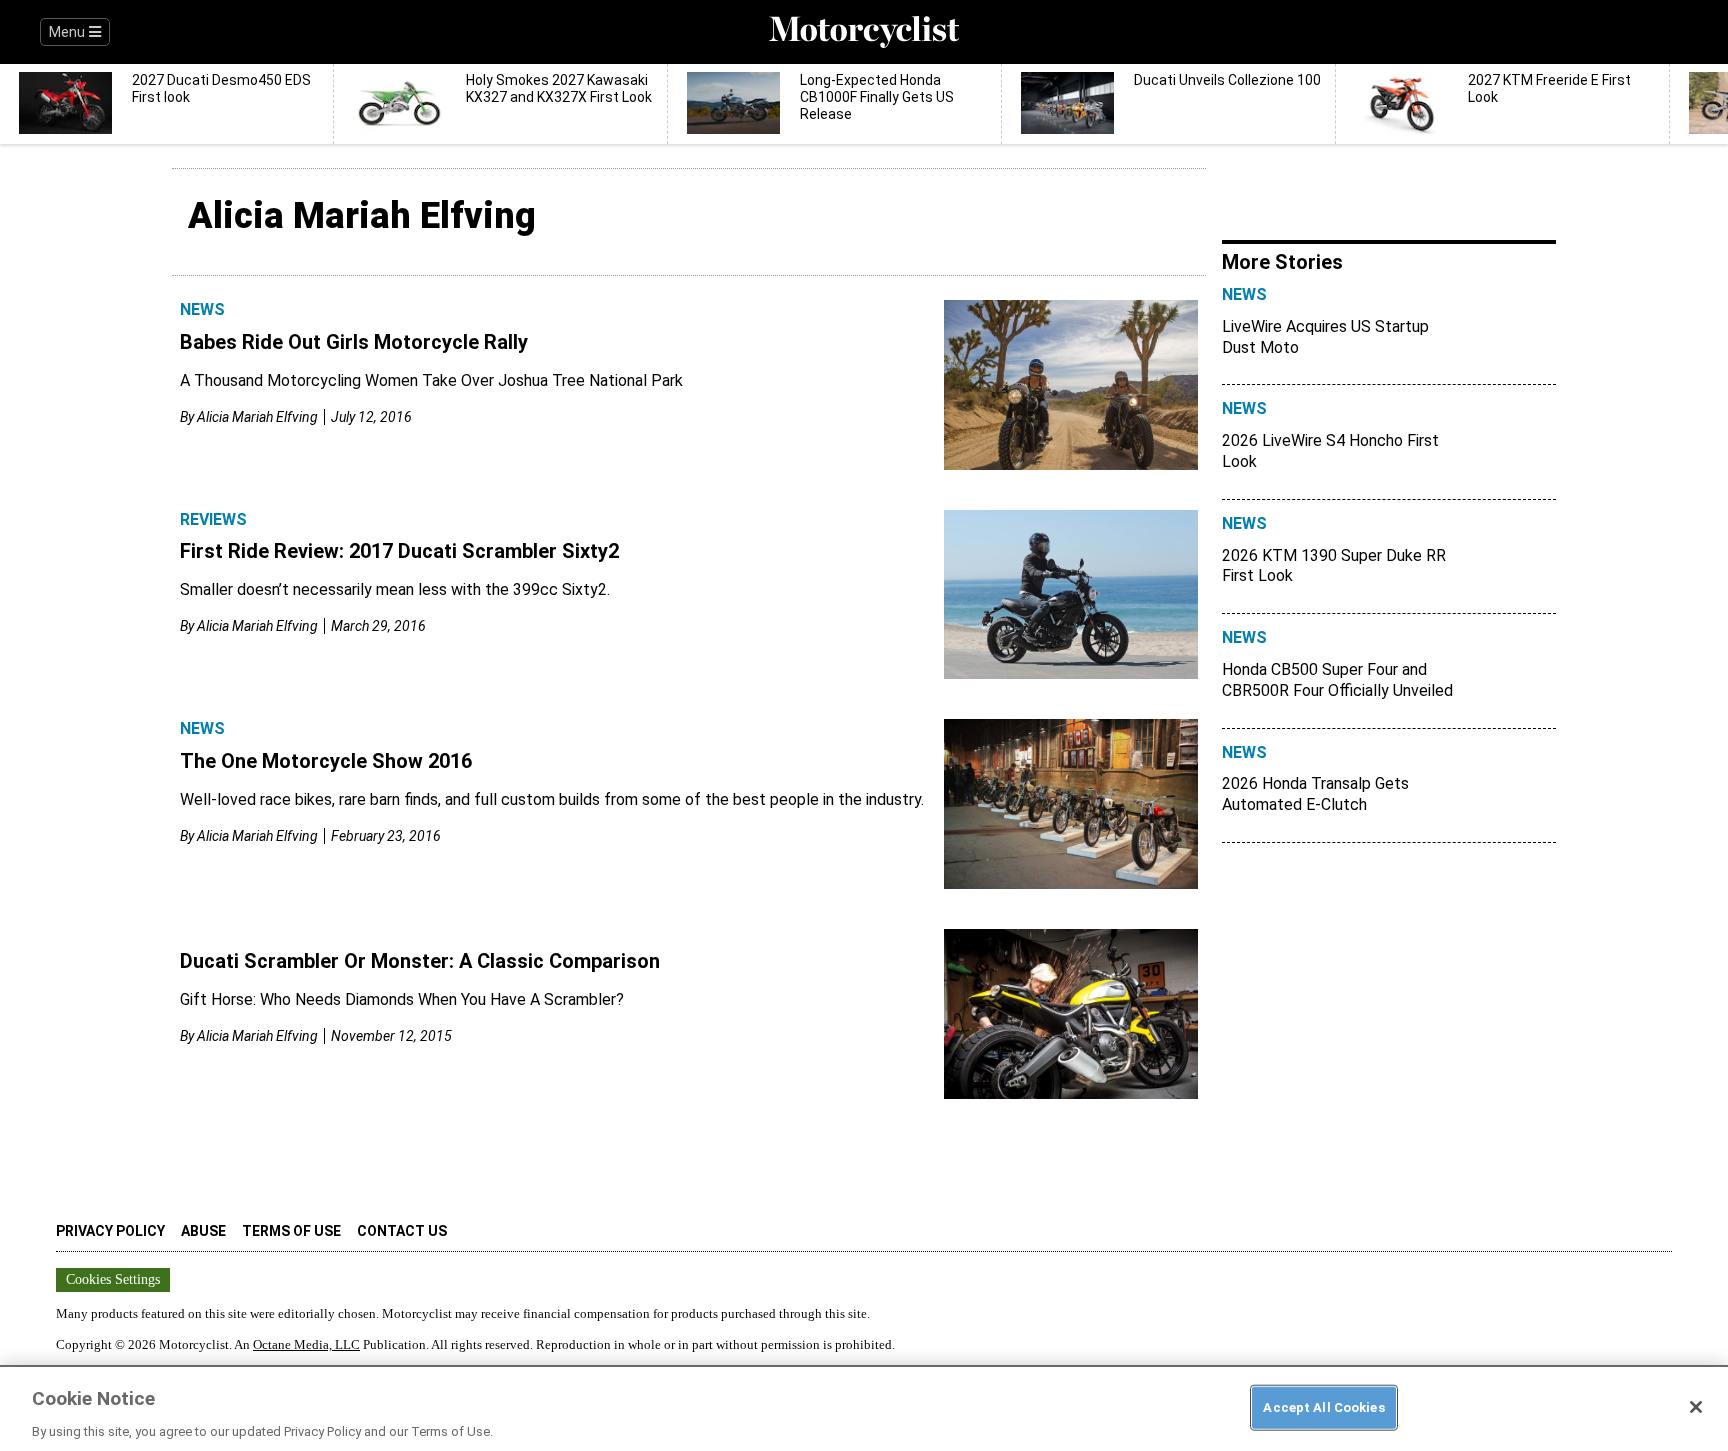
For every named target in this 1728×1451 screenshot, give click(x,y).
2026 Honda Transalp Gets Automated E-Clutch (1315, 794)
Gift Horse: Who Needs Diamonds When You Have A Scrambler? (402, 999)
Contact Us (402, 1231)
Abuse (203, 1231)
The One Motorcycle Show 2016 (326, 761)
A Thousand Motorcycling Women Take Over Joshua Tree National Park (431, 380)
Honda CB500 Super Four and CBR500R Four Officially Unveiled (1337, 680)
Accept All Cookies (1323, 1406)
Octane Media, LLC (306, 1344)
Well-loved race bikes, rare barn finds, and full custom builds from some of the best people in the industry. (552, 799)
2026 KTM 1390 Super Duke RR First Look (1334, 566)
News (202, 309)
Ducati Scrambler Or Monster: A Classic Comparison (420, 961)
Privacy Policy (110, 1231)
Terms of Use (291, 1231)
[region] (864, 1408)
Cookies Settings (113, 1279)
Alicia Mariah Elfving (257, 417)
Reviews (213, 519)
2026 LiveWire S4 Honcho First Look (1330, 451)
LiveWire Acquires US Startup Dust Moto (1325, 337)
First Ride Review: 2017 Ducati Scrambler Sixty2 (399, 551)
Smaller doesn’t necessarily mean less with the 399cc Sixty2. (395, 589)
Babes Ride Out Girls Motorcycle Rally (354, 342)
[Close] (1696, 1407)
